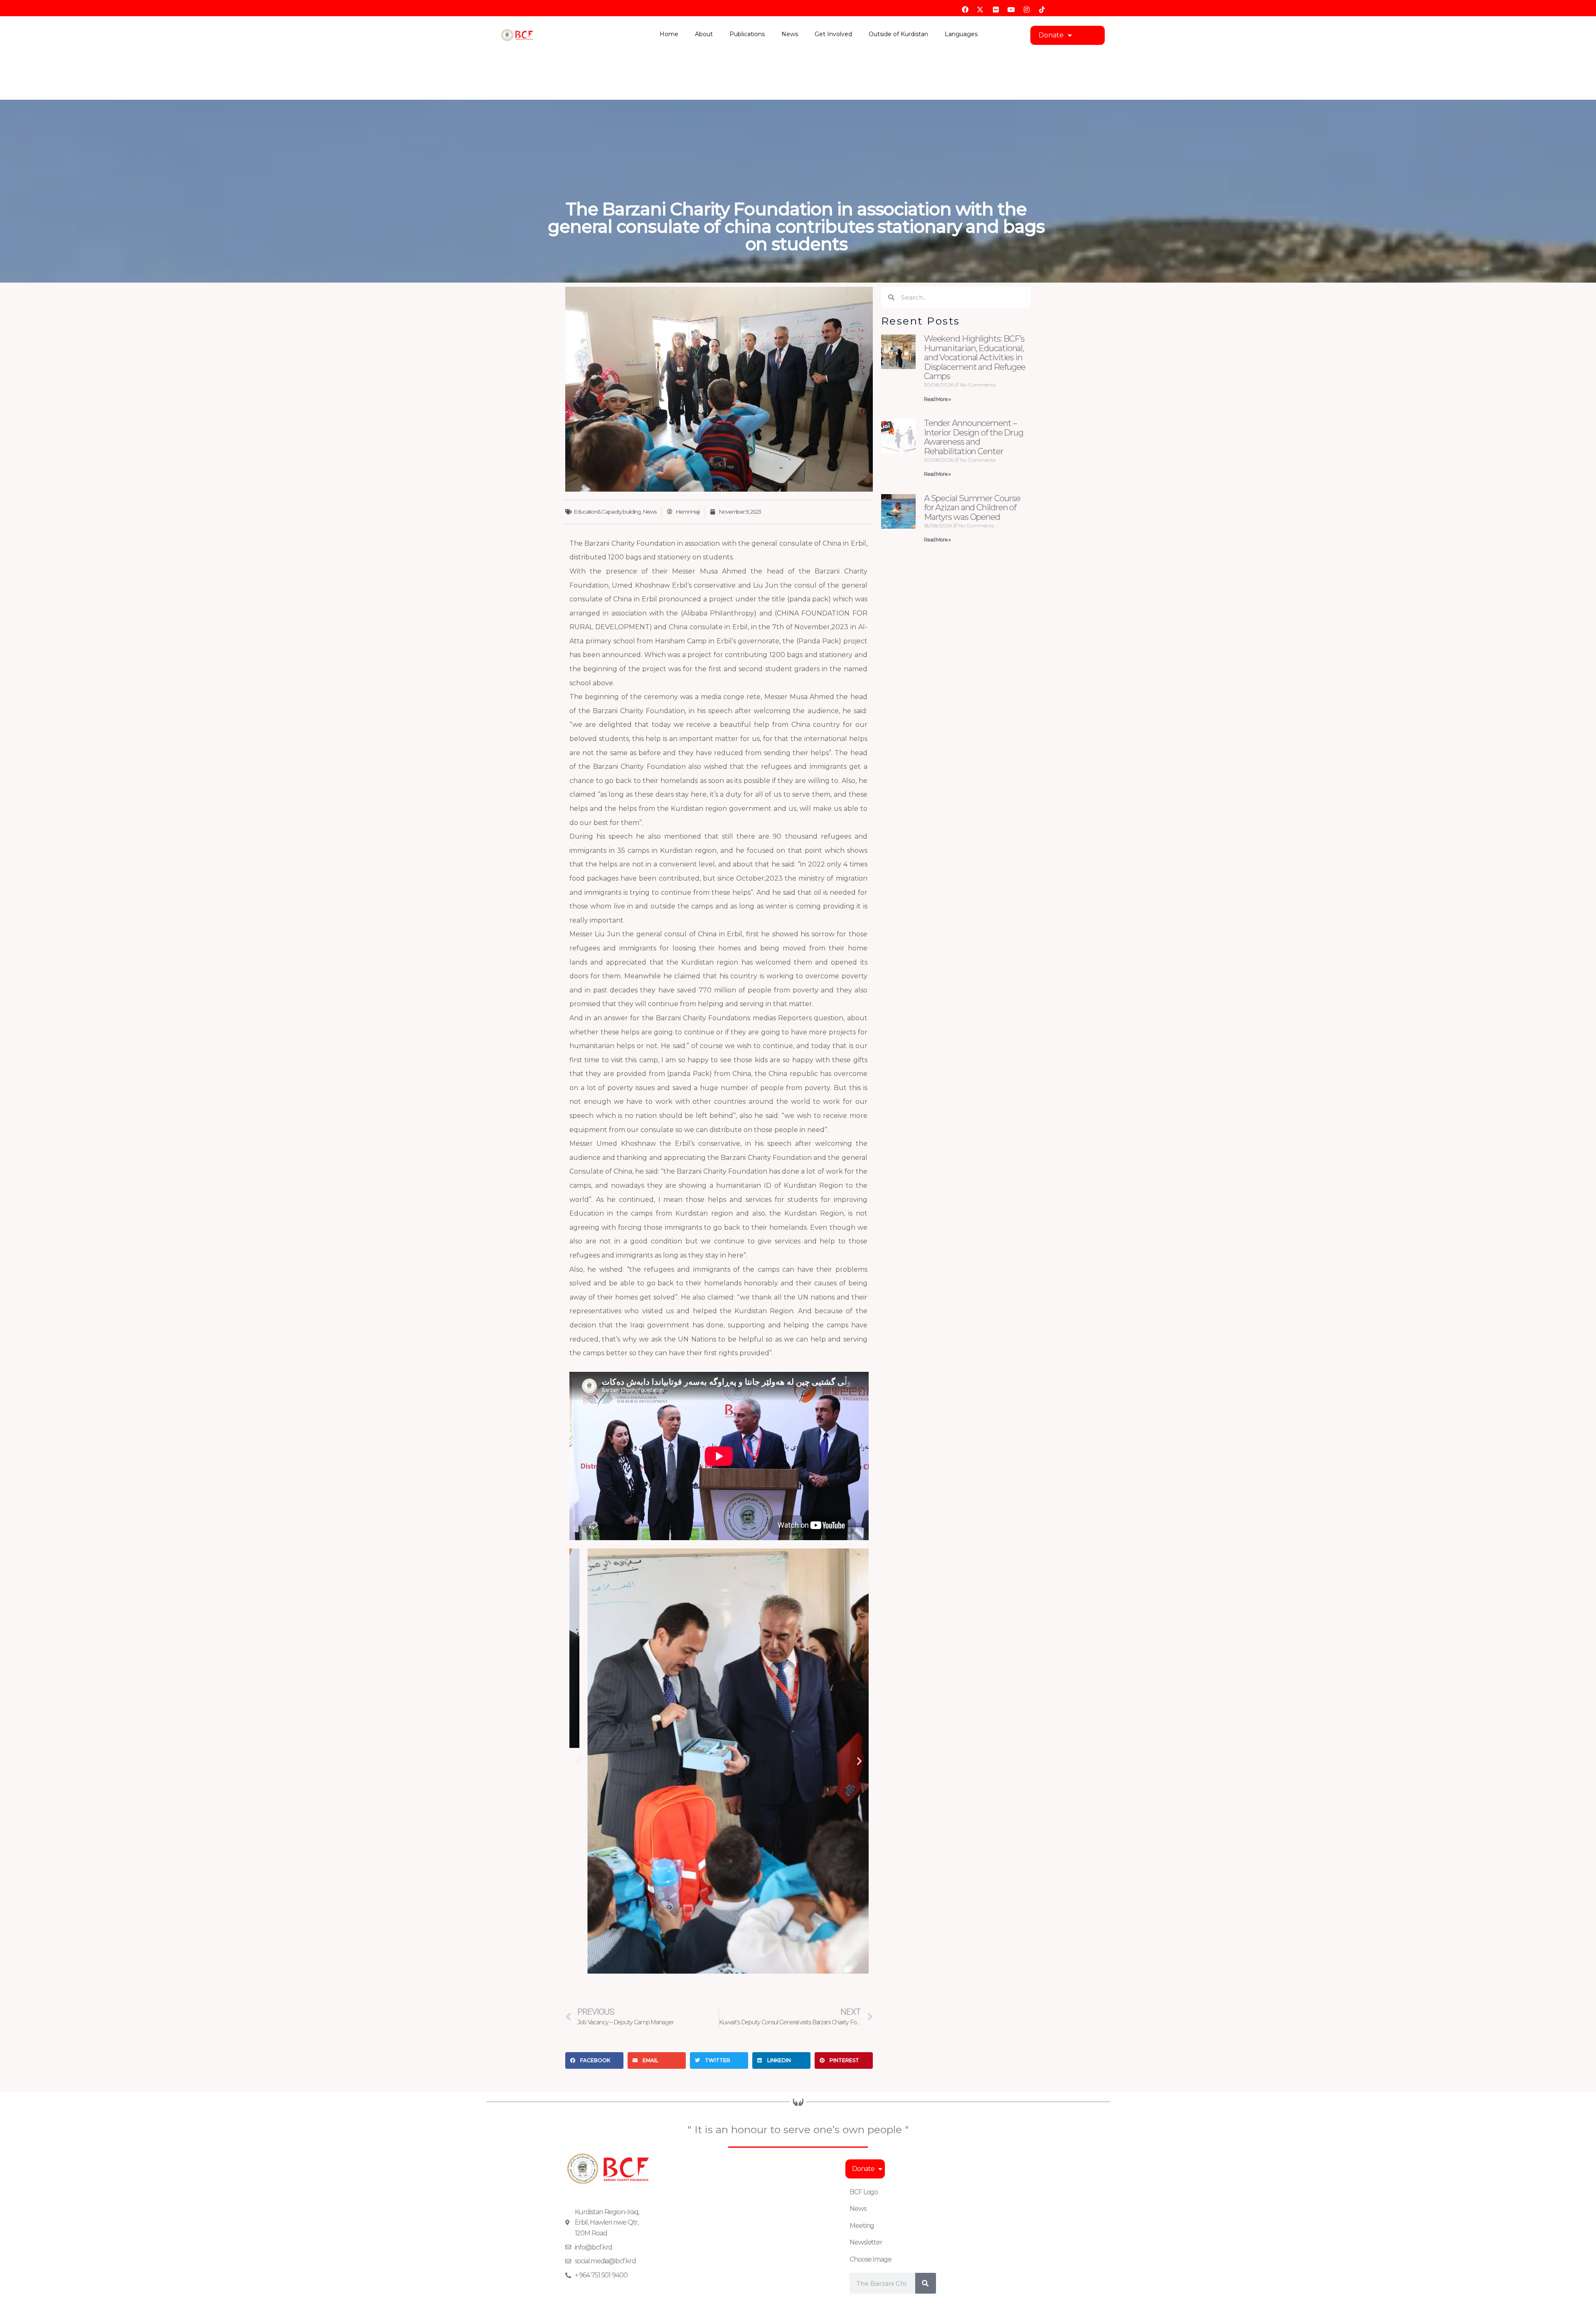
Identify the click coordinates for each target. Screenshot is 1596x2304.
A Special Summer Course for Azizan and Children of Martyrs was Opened (972, 508)
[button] (579, 1761)
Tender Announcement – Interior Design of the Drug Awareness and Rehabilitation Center (974, 437)
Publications (747, 34)
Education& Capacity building (607, 512)
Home (669, 34)
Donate (1051, 35)
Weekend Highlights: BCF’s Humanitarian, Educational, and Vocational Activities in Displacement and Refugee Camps (975, 357)
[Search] (926, 2283)
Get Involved (833, 34)
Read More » (937, 399)
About (704, 34)
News (790, 34)
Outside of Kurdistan (898, 34)
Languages (961, 34)
